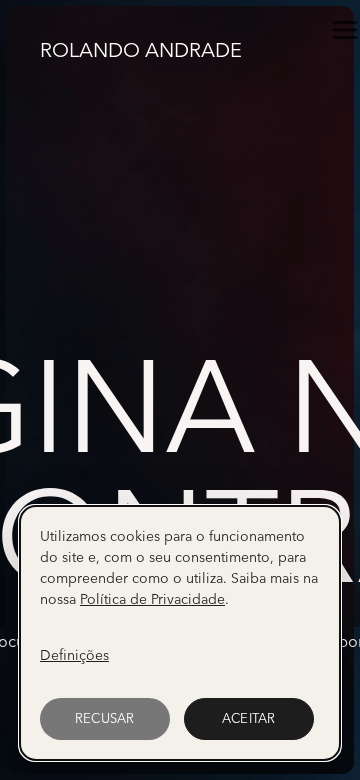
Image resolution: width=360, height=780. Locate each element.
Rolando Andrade (141, 48)
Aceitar (249, 718)
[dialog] (180, 633)
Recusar (105, 718)
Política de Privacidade (152, 599)
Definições (74, 655)
